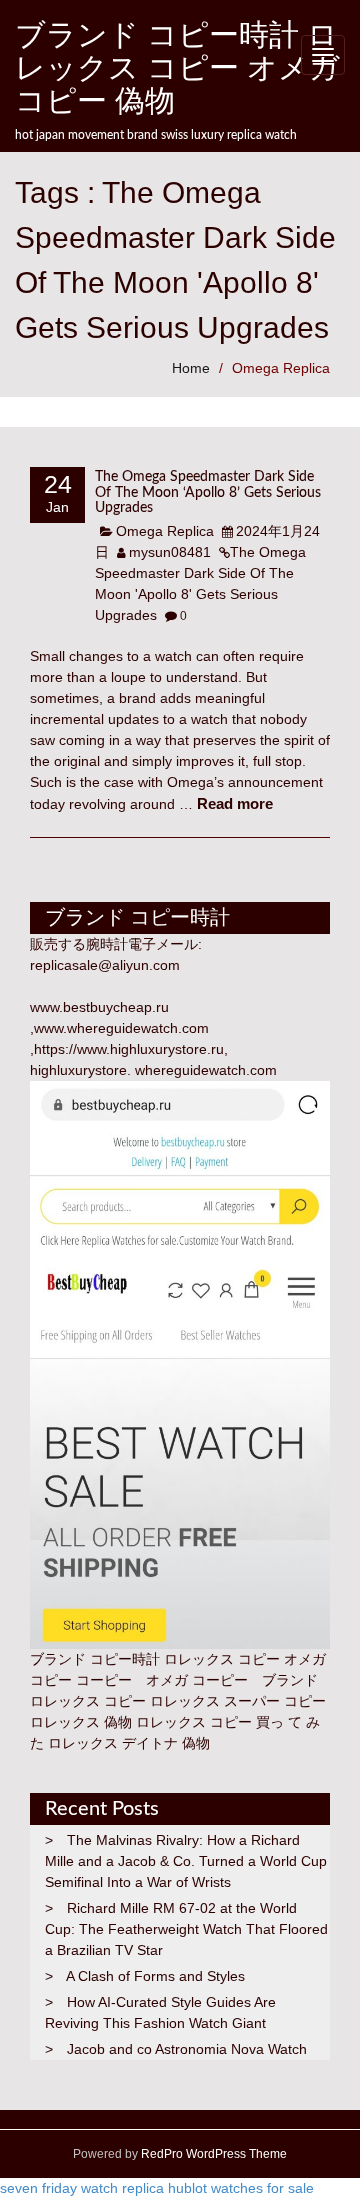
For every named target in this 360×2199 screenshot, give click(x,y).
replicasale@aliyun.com (105, 965)
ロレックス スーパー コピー (238, 1701)
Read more (235, 803)
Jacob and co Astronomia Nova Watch (187, 2049)
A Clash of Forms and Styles (155, 1976)
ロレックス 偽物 (81, 1722)
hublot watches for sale (241, 2188)
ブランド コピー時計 (95, 1659)
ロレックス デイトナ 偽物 (129, 1743)
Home (191, 368)
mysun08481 (170, 552)
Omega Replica (281, 368)
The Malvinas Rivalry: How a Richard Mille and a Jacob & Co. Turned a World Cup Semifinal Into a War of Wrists (186, 1861)
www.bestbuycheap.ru (99, 1007)
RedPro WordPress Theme (212, 2154)
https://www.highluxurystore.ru (129, 1049)
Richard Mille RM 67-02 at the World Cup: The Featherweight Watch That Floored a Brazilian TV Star (186, 1929)
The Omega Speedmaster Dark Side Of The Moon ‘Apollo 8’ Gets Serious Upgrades (208, 492)
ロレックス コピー (88, 1701)
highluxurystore (78, 1070)
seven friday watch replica (82, 2188)
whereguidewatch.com (206, 1070)
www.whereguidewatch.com (121, 1028)
